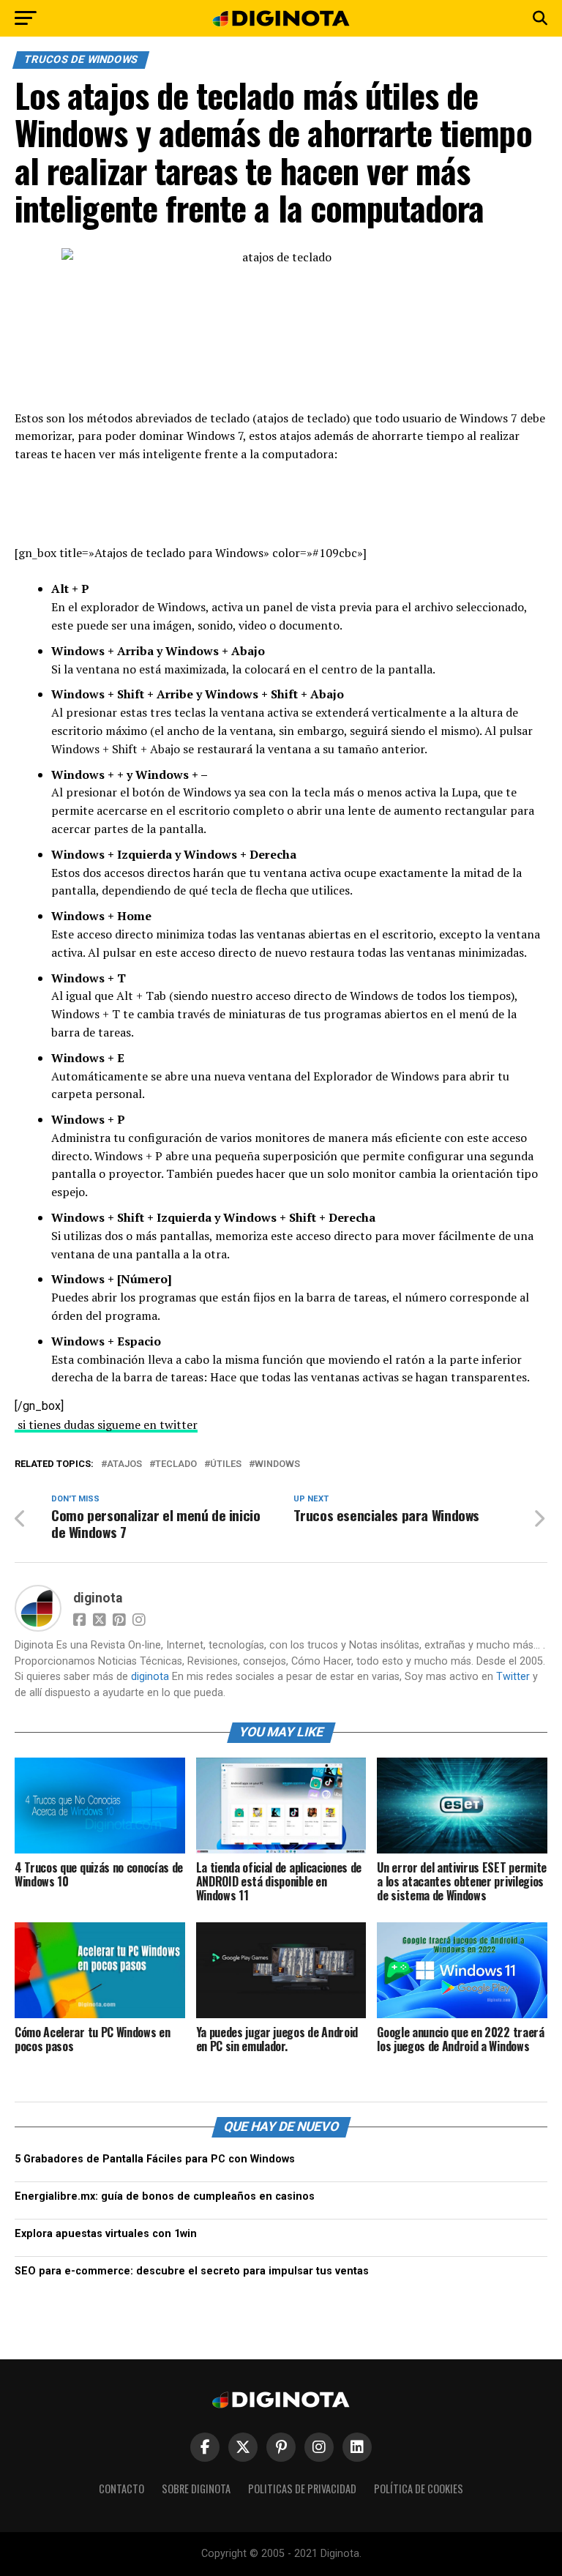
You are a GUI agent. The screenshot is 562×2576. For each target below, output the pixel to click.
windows (277, 1464)
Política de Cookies (419, 2489)
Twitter (513, 1677)
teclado (176, 1464)
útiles (226, 1464)
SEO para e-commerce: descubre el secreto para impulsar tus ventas (192, 2271)
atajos (124, 1464)
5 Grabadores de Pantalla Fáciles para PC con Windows (155, 2159)
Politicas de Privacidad (302, 2489)
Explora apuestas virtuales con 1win (106, 2234)
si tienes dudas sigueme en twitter (106, 1425)
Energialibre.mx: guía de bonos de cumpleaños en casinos (165, 2196)
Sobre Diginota (196, 2489)
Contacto (121, 2489)
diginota (98, 1598)
